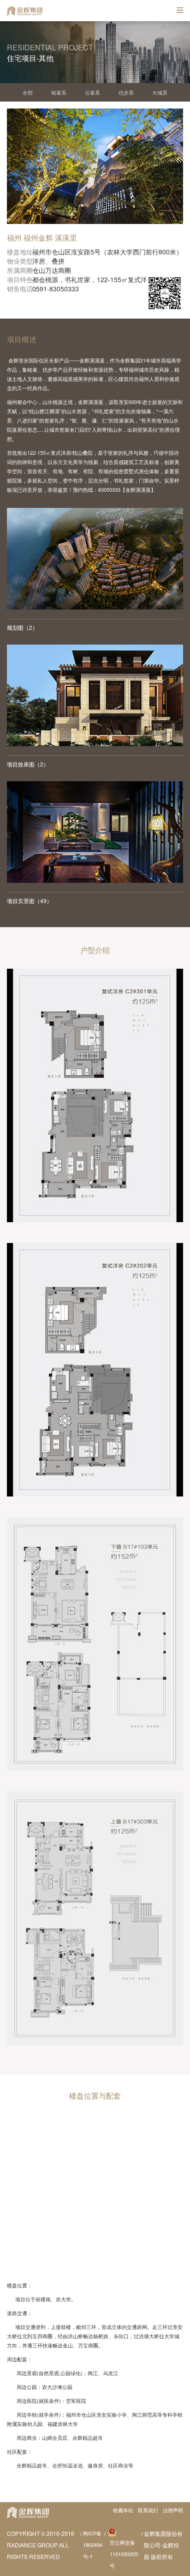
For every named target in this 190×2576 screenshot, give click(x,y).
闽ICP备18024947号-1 (93, 2545)
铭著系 (59, 92)
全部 (28, 92)
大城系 (160, 92)
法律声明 (173, 2510)
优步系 (126, 92)
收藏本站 (123, 2510)
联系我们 (148, 2510)
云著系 (92, 92)
